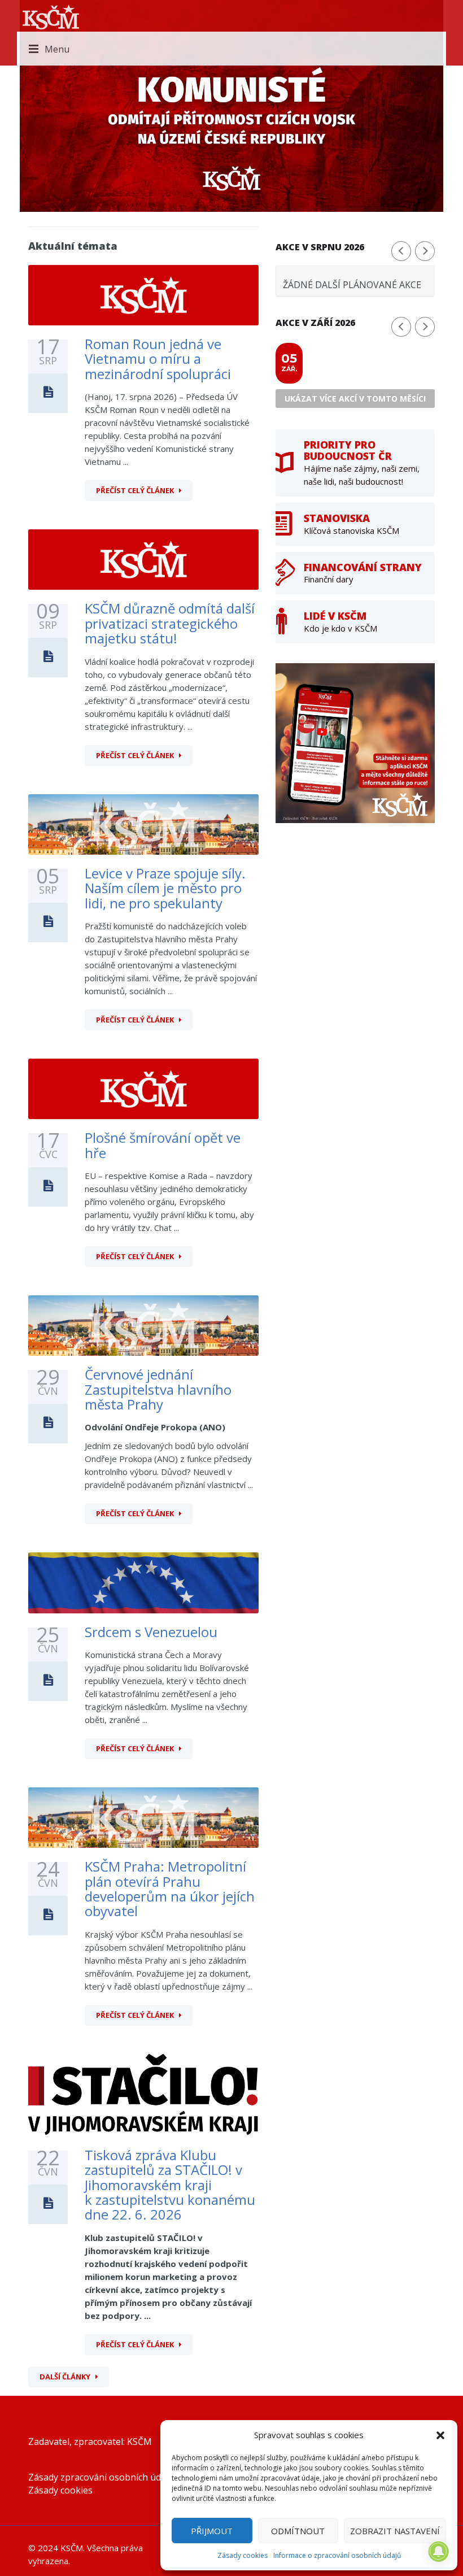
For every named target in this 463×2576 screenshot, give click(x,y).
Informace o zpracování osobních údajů (337, 2555)
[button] (440, 2435)
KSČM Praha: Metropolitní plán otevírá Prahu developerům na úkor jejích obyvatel (170, 1889)
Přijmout (212, 2531)
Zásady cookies (243, 2555)
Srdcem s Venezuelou (151, 1632)
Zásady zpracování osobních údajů (101, 2477)
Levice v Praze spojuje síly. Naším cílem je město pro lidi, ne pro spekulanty (165, 888)
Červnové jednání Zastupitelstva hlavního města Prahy (158, 1389)
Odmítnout (298, 2531)
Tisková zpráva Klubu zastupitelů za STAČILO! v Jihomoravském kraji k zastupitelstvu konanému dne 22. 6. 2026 (170, 2185)
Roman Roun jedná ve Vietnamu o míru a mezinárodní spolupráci (158, 359)
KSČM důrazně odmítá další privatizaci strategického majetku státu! (170, 623)
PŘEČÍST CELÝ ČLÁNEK (135, 490)
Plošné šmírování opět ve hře (163, 1145)
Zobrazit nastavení (395, 2531)
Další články (65, 2377)
